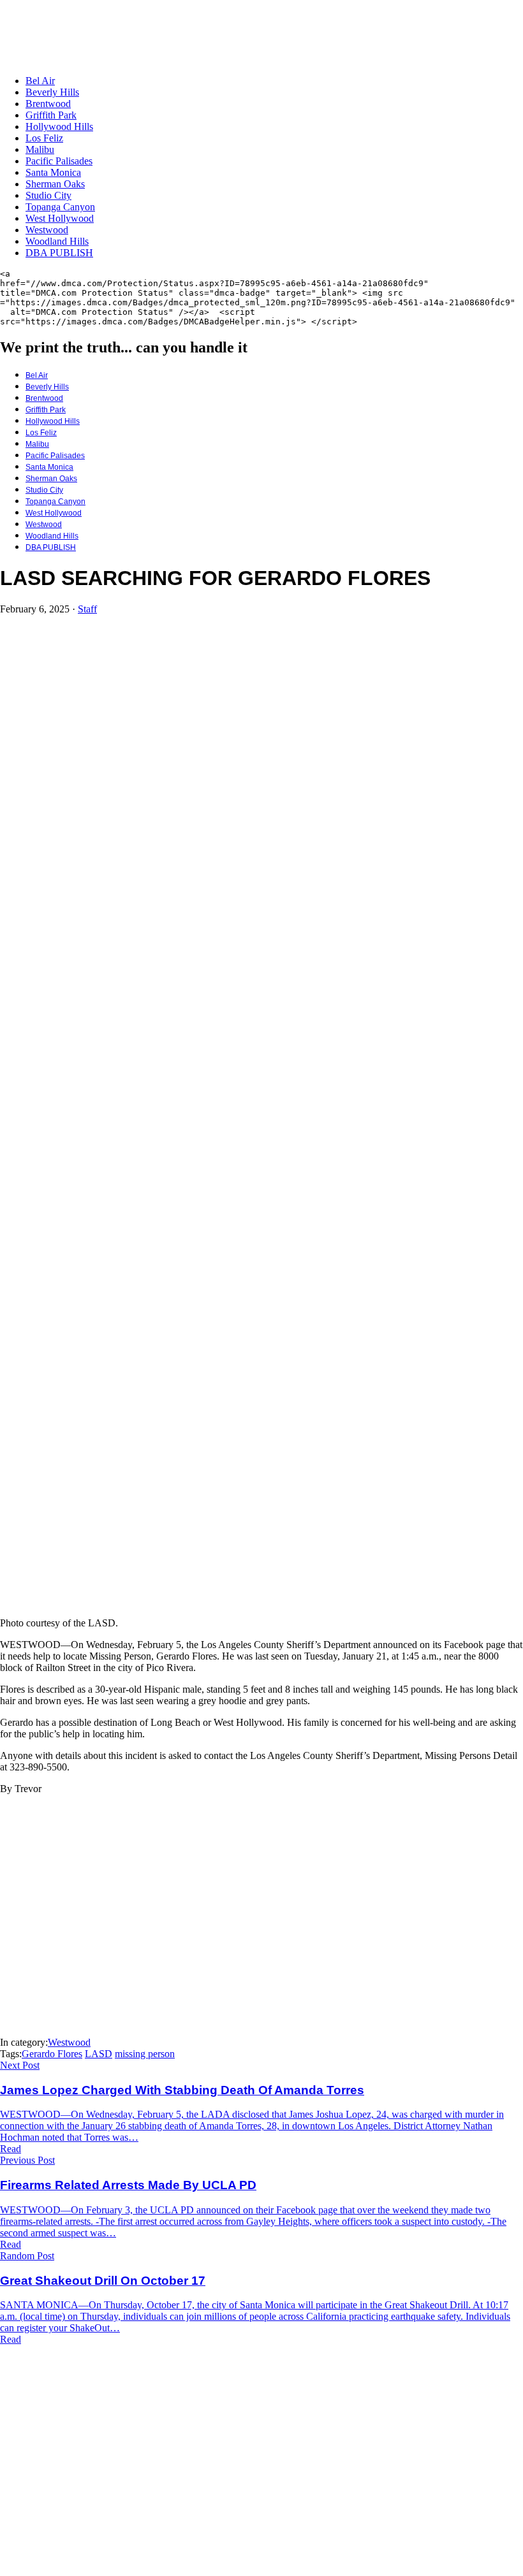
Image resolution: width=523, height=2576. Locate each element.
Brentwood (48, 104)
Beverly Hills (52, 92)
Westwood (47, 230)
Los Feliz (44, 138)
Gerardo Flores (52, 2054)
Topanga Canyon (60, 207)
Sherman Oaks (55, 184)
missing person (145, 2054)
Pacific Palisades (59, 161)
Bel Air (40, 81)
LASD (99, 2054)
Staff (87, 609)
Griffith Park (51, 115)
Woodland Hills (57, 241)
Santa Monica (53, 172)
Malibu (40, 149)
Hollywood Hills (59, 127)
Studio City (48, 195)
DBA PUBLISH (59, 253)
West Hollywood (60, 218)
